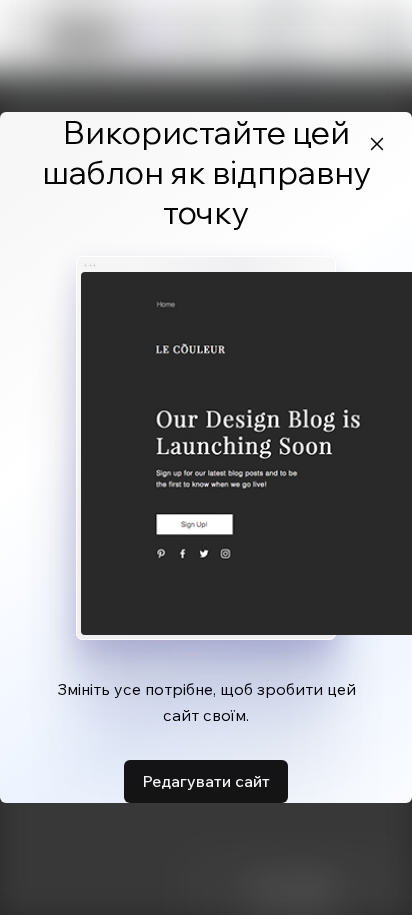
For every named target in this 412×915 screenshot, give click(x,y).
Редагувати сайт (206, 781)
